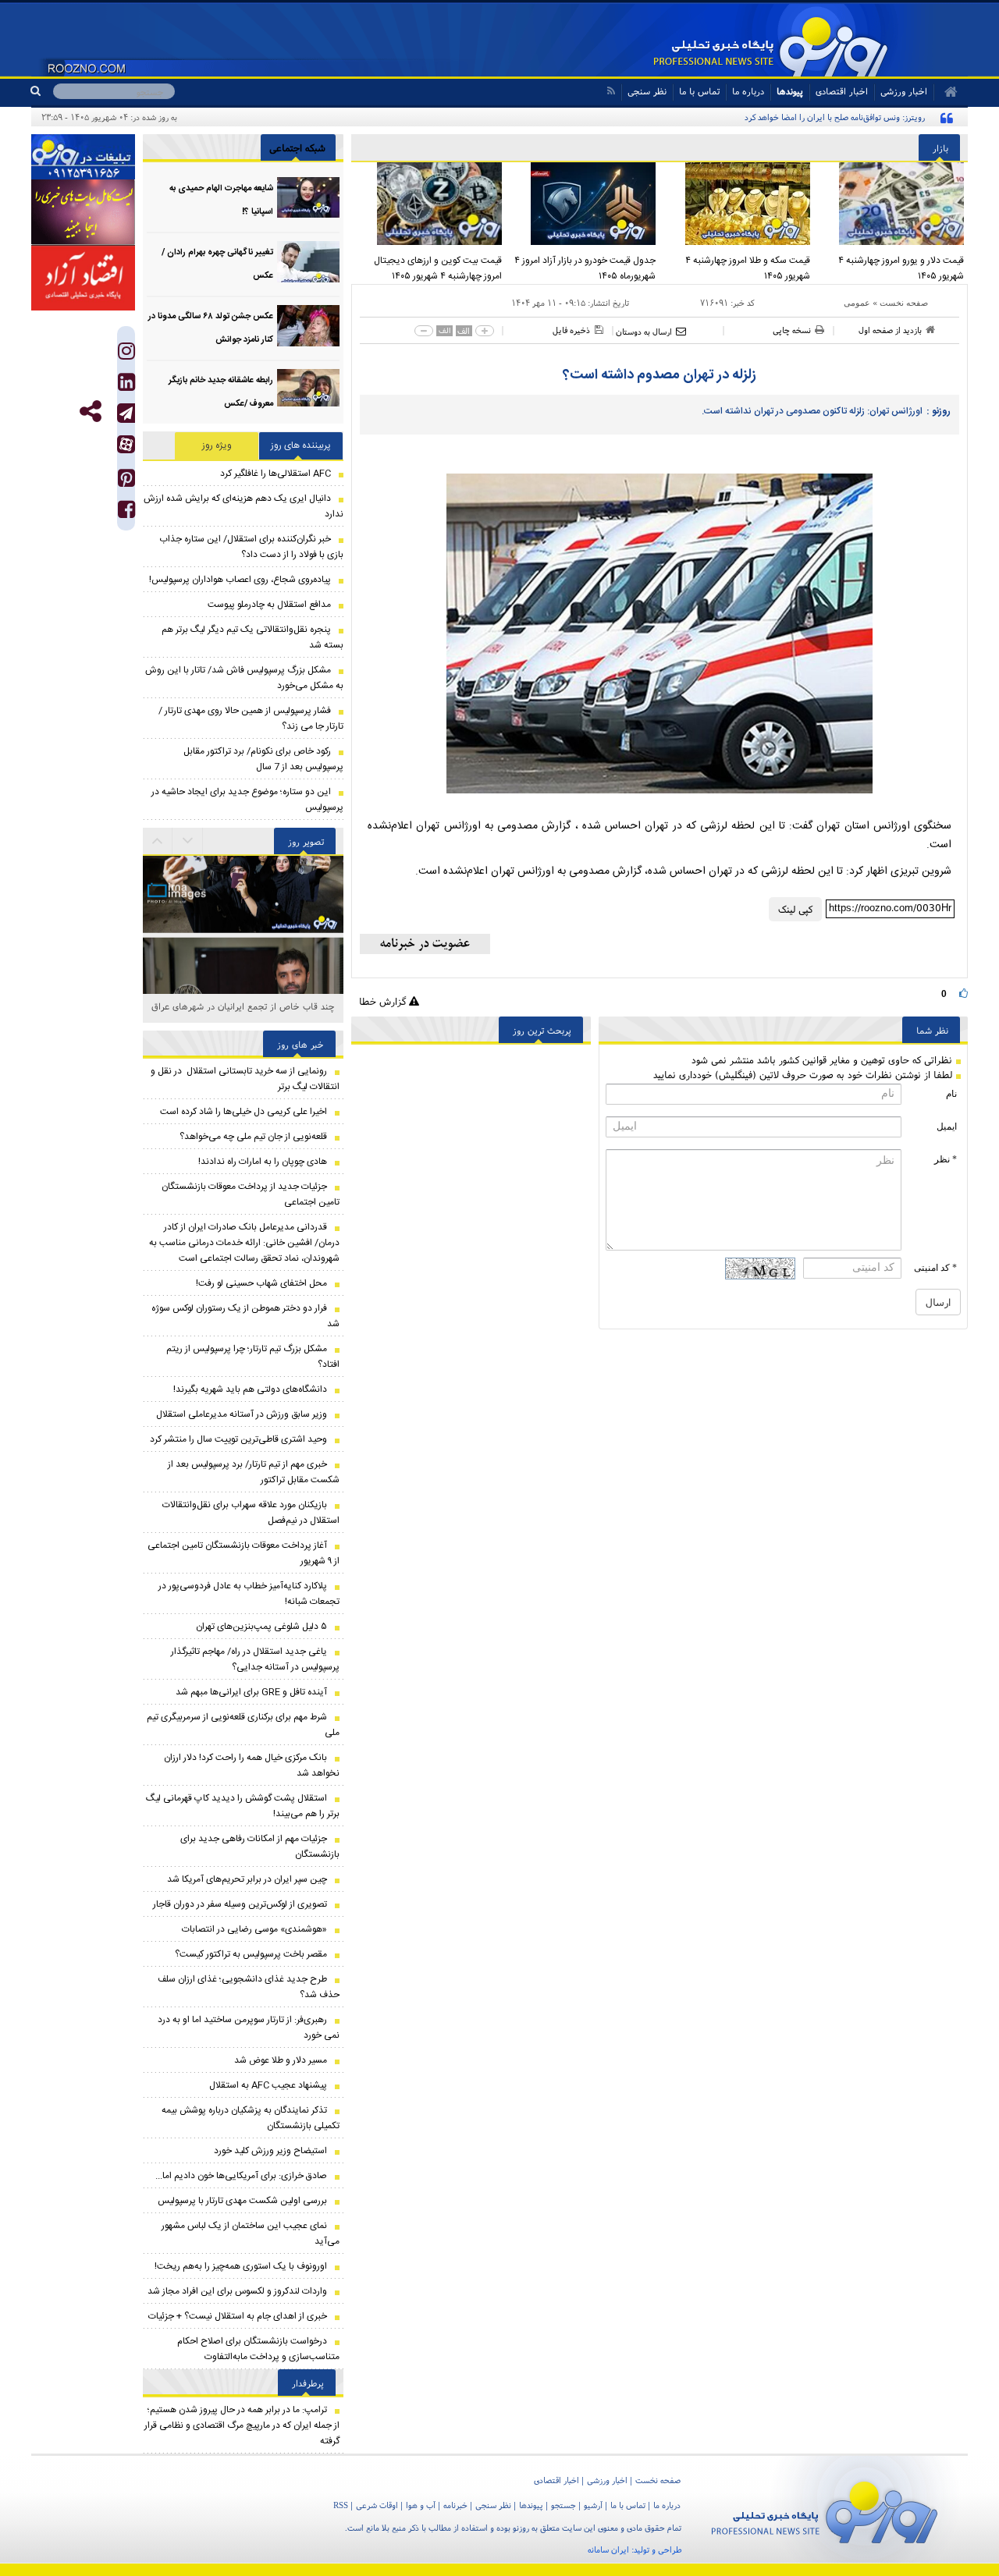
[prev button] (188, 841)
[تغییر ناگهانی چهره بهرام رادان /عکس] (308, 262)
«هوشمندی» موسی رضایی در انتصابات (254, 1929)
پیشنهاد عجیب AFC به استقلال (268, 2085)
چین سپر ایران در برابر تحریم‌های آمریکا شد (247, 1879)
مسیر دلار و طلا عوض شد (281, 2060)
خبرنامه (455, 2505)
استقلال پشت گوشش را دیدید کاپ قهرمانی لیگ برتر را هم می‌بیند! (243, 1806)
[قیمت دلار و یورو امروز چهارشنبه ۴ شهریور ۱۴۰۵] (891, 204)
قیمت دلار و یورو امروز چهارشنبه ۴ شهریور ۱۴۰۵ (901, 268)
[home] (946, 92)
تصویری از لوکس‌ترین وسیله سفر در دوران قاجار (240, 1904)
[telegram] (126, 413)
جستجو (563, 2505)
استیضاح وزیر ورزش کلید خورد (270, 2151)
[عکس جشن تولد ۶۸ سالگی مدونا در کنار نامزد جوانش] (308, 326)
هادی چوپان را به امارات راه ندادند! (263, 1162)
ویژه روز (217, 445)
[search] (42, 91)
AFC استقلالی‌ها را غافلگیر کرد (276, 474)
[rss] (611, 91)
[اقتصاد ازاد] (83, 278)
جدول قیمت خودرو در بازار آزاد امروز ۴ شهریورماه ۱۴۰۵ (585, 268)
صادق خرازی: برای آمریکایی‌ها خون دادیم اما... (241, 2176)
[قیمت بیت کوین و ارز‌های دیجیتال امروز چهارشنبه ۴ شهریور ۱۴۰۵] (428, 204)
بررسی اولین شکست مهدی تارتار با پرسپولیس (242, 2201)
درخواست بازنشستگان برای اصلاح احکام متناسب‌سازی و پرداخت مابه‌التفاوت (258, 2349)
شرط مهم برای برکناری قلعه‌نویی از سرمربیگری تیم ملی (243, 1725)
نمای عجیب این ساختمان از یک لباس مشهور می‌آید (251, 2234)
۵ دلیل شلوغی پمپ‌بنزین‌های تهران (261, 1627)
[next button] (158, 841)
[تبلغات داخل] (83, 157)
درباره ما (748, 91)
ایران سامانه (608, 2549)
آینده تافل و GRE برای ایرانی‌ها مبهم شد (251, 1692)
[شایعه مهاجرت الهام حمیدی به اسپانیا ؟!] (308, 198)
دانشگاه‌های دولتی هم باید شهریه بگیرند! (250, 1389)
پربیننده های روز (301, 445)
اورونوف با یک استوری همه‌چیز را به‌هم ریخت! (241, 2266)
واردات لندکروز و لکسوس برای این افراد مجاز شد (237, 2291)
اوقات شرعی (377, 2505)
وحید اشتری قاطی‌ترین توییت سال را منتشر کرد (238, 1439)
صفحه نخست (904, 303)
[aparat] (126, 444)
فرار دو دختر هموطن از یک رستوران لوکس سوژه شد (245, 1316)
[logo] (825, 2509)
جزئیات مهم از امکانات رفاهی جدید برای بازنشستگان (260, 1847)
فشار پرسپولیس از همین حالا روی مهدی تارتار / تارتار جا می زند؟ (251, 719)
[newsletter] (425, 944)
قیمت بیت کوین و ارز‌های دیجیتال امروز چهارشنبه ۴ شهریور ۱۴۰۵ (438, 268)
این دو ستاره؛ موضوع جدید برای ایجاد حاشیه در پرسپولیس (247, 800)
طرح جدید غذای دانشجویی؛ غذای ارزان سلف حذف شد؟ (249, 1987)
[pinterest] (126, 482)
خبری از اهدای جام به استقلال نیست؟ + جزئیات (238, 2316)
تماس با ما (699, 91)
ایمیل (947, 1127)
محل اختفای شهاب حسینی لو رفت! (261, 1283)
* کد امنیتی (935, 1268)
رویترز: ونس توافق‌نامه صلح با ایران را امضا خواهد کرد (835, 117)
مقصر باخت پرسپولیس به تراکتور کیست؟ (251, 1954)
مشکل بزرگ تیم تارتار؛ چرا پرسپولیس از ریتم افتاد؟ (253, 1357)
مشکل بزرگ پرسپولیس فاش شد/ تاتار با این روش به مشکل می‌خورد (244, 678)
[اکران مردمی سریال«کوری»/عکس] (243, 981)
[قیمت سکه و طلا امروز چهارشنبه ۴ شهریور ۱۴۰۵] (737, 204)
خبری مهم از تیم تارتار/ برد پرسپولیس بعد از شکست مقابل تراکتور (254, 1472)
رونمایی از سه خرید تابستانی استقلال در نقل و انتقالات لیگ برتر (245, 1079)
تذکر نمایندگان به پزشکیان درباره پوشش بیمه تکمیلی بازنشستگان (251, 2118)
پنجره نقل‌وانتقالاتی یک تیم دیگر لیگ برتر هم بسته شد (252, 637)
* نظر (946, 1159)
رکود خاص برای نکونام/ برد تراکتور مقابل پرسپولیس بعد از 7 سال (263, 759)
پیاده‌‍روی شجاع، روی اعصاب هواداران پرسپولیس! (240, 580)
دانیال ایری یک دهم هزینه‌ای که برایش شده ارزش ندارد (244, 506)
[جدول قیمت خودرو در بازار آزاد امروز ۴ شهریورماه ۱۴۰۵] (583, 204)
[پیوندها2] (83, 212)
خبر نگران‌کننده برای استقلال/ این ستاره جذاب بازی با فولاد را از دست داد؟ (251, 547)
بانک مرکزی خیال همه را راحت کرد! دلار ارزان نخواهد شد (252, 1765)
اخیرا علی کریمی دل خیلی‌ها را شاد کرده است (244, 1112)
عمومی (857, 303)
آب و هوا (421, 2505)
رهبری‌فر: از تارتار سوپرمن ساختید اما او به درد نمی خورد (249, 2028)
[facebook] (126, 513)
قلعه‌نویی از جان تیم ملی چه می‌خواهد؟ (253, 1137)
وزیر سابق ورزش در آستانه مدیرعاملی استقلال (242, 1414)
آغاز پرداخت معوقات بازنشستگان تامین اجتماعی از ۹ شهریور (244, 1553)
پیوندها (790, 91)
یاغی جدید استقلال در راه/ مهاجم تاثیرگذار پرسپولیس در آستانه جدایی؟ (255, 1659)
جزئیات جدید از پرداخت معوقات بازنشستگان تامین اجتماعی (251, 1194)
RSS (341, 2505)
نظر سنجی (647, 91)
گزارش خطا (384, 1001)
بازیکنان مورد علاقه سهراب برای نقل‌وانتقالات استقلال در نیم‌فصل (251, 1513)
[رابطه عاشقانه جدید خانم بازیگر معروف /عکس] (308, 390)
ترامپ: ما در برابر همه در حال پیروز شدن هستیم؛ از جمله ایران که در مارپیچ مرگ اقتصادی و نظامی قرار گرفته (242, 2425)
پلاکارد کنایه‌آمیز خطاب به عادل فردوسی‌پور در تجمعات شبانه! (249, 1594)
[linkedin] (126, 386)
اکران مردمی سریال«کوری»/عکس (243, 1006)
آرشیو (593, 2505)
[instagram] (126, 355)
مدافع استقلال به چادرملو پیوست (269, 605)
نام (951, 1094)
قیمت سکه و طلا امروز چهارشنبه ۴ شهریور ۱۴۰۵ (748, 268)
